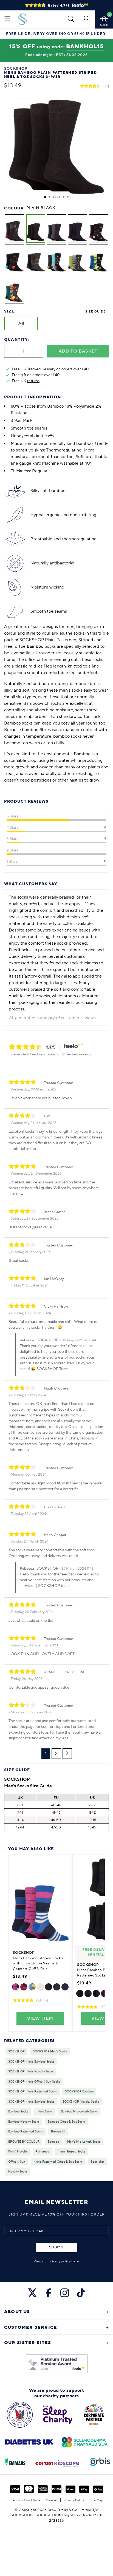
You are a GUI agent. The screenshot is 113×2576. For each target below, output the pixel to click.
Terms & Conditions (26, 2500)
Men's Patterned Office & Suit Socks (58, 2162)
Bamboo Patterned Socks (26, 2132)
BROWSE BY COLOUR (24, 2142)
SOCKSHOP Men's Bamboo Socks (31, 2062)
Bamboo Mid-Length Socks (79, 2112)
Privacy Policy (74, 2500)
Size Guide (95, 312)
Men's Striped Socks (71, 2152)
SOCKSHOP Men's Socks (50, 2052)
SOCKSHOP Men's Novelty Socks (31, 2072)
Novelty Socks (18, 2172)
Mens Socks (45, 2112)
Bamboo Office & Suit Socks (67, 2122)
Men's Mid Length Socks (84, 2142)
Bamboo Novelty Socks (24, 2122)
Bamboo (53, 2142)
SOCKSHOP (16, 2052)
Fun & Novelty (18, 2152)
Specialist (98, 2162)
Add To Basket (78, 351)
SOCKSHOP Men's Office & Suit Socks (34, 2082)
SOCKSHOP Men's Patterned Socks (33, 2092)
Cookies (52, 2500)
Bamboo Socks (18, 2112)
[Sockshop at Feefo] (57, 2364)
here (75, 2261)
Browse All (58, 2132)
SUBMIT (56, 2247)
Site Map (96, 2500)
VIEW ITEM (40, 2018)
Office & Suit (17, 2162)
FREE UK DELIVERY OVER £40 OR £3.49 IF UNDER (56, 34)
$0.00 (104, 25)
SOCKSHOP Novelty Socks (81, 2102)
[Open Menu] (7, 19)
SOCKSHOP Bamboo (79, 2092)
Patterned (43, 2152)
